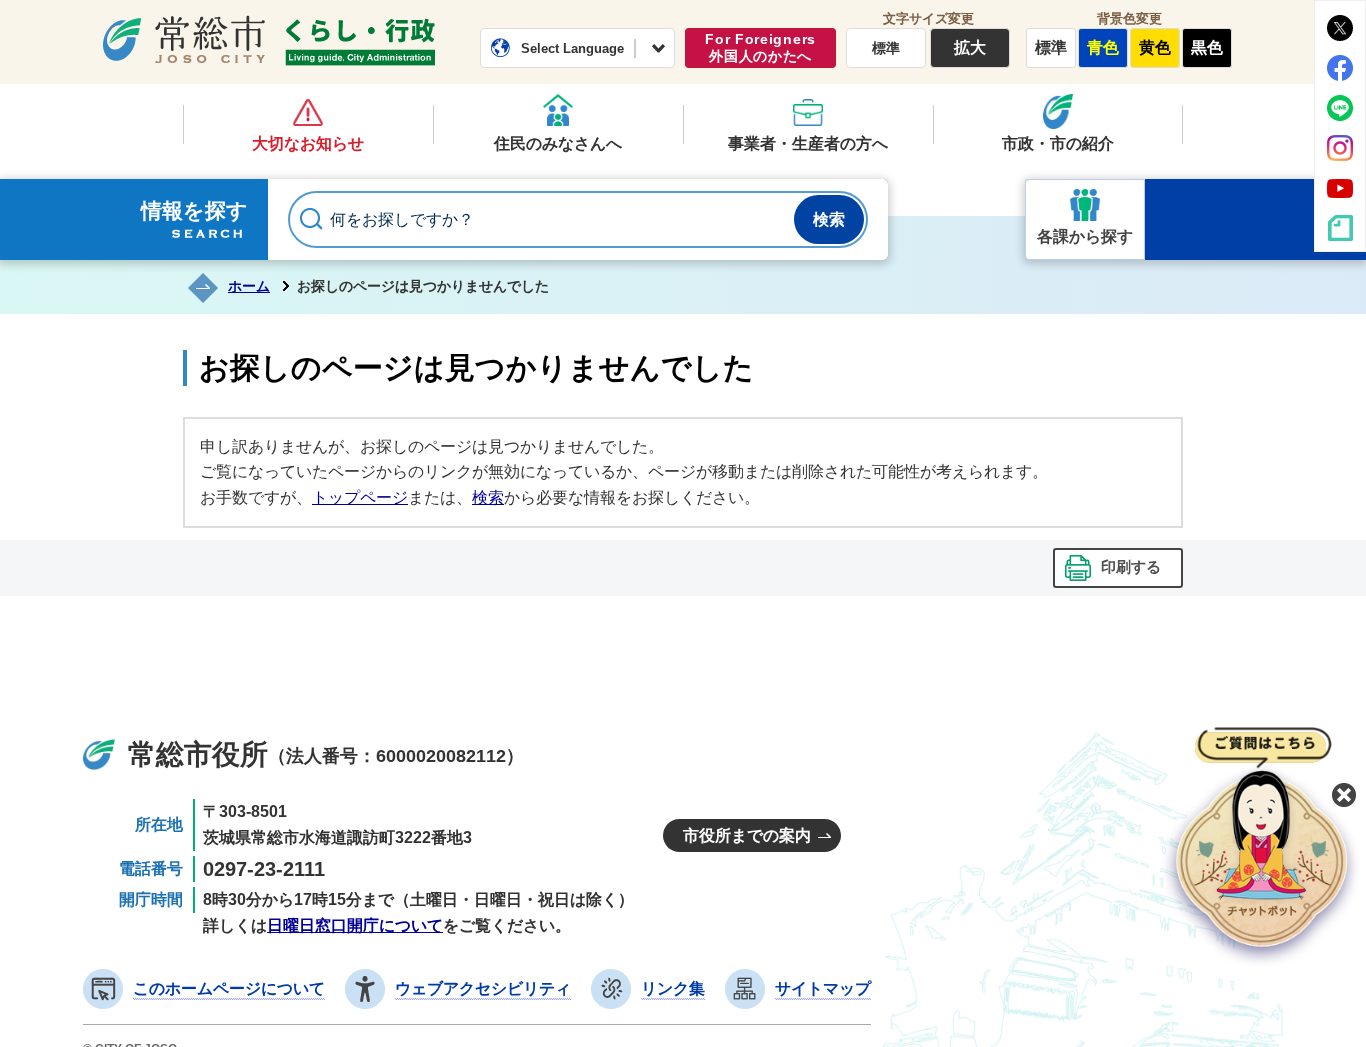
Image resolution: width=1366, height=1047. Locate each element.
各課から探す (1085, 236)
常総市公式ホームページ (184, 39)
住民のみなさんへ (558, 143)
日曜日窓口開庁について (355, 925)
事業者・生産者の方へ (808, 143)
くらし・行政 (360, 42)
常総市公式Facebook (1340, 68)
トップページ (360, 497)
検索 (488, 497)
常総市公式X (1340, 28)
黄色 (1155, 47)
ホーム (249, 286)
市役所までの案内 (747, 835)
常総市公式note (1340, 228)
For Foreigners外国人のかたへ (760, 47)
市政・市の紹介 (1058, 143)
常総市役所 (198, 754)
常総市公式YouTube (1340, 188)
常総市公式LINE (1340, 108)
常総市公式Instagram (1340, 148)
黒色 (1207, 47)
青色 (1103, 47)
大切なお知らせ (308, 143)
